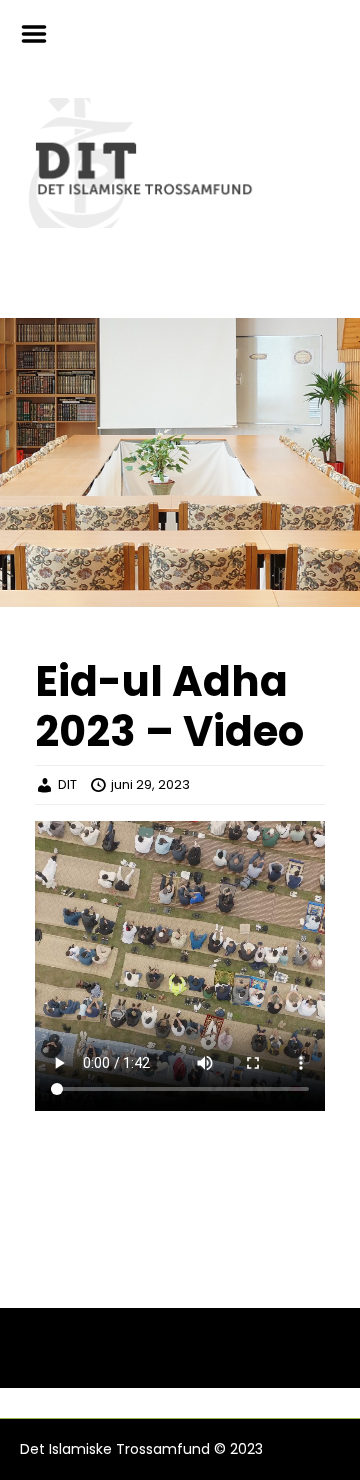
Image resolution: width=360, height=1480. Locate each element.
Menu (41, 34)
